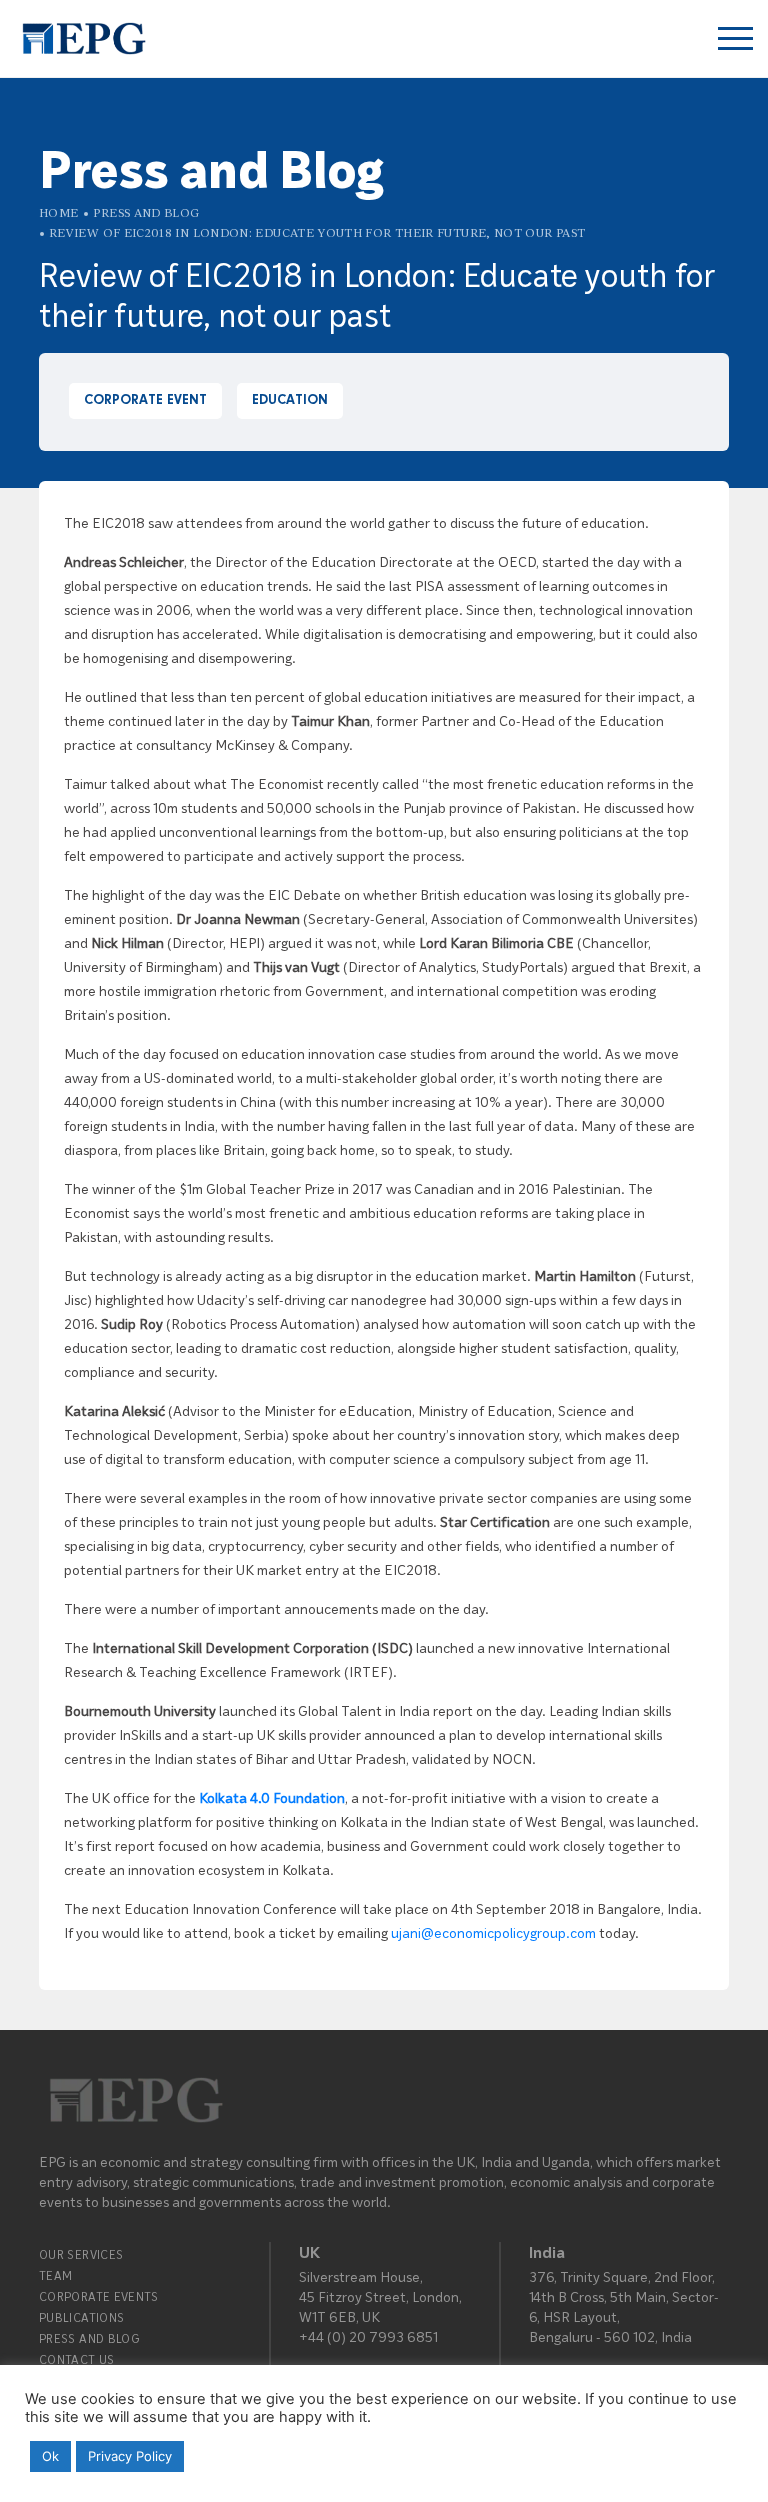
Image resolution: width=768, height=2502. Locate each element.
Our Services (81, 2254)
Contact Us (77, 2359)
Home (58, 213)
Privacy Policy (130, 2456)
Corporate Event (145, 401)
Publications (81, 2317)
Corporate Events (99, 2296)
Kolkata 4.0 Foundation (272, 1797)
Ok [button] (50, 2456)
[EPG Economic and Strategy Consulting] (82, 38)
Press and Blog (146, 213)
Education (290, 401)
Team (55, 2275)
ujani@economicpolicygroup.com (493, 1932)
